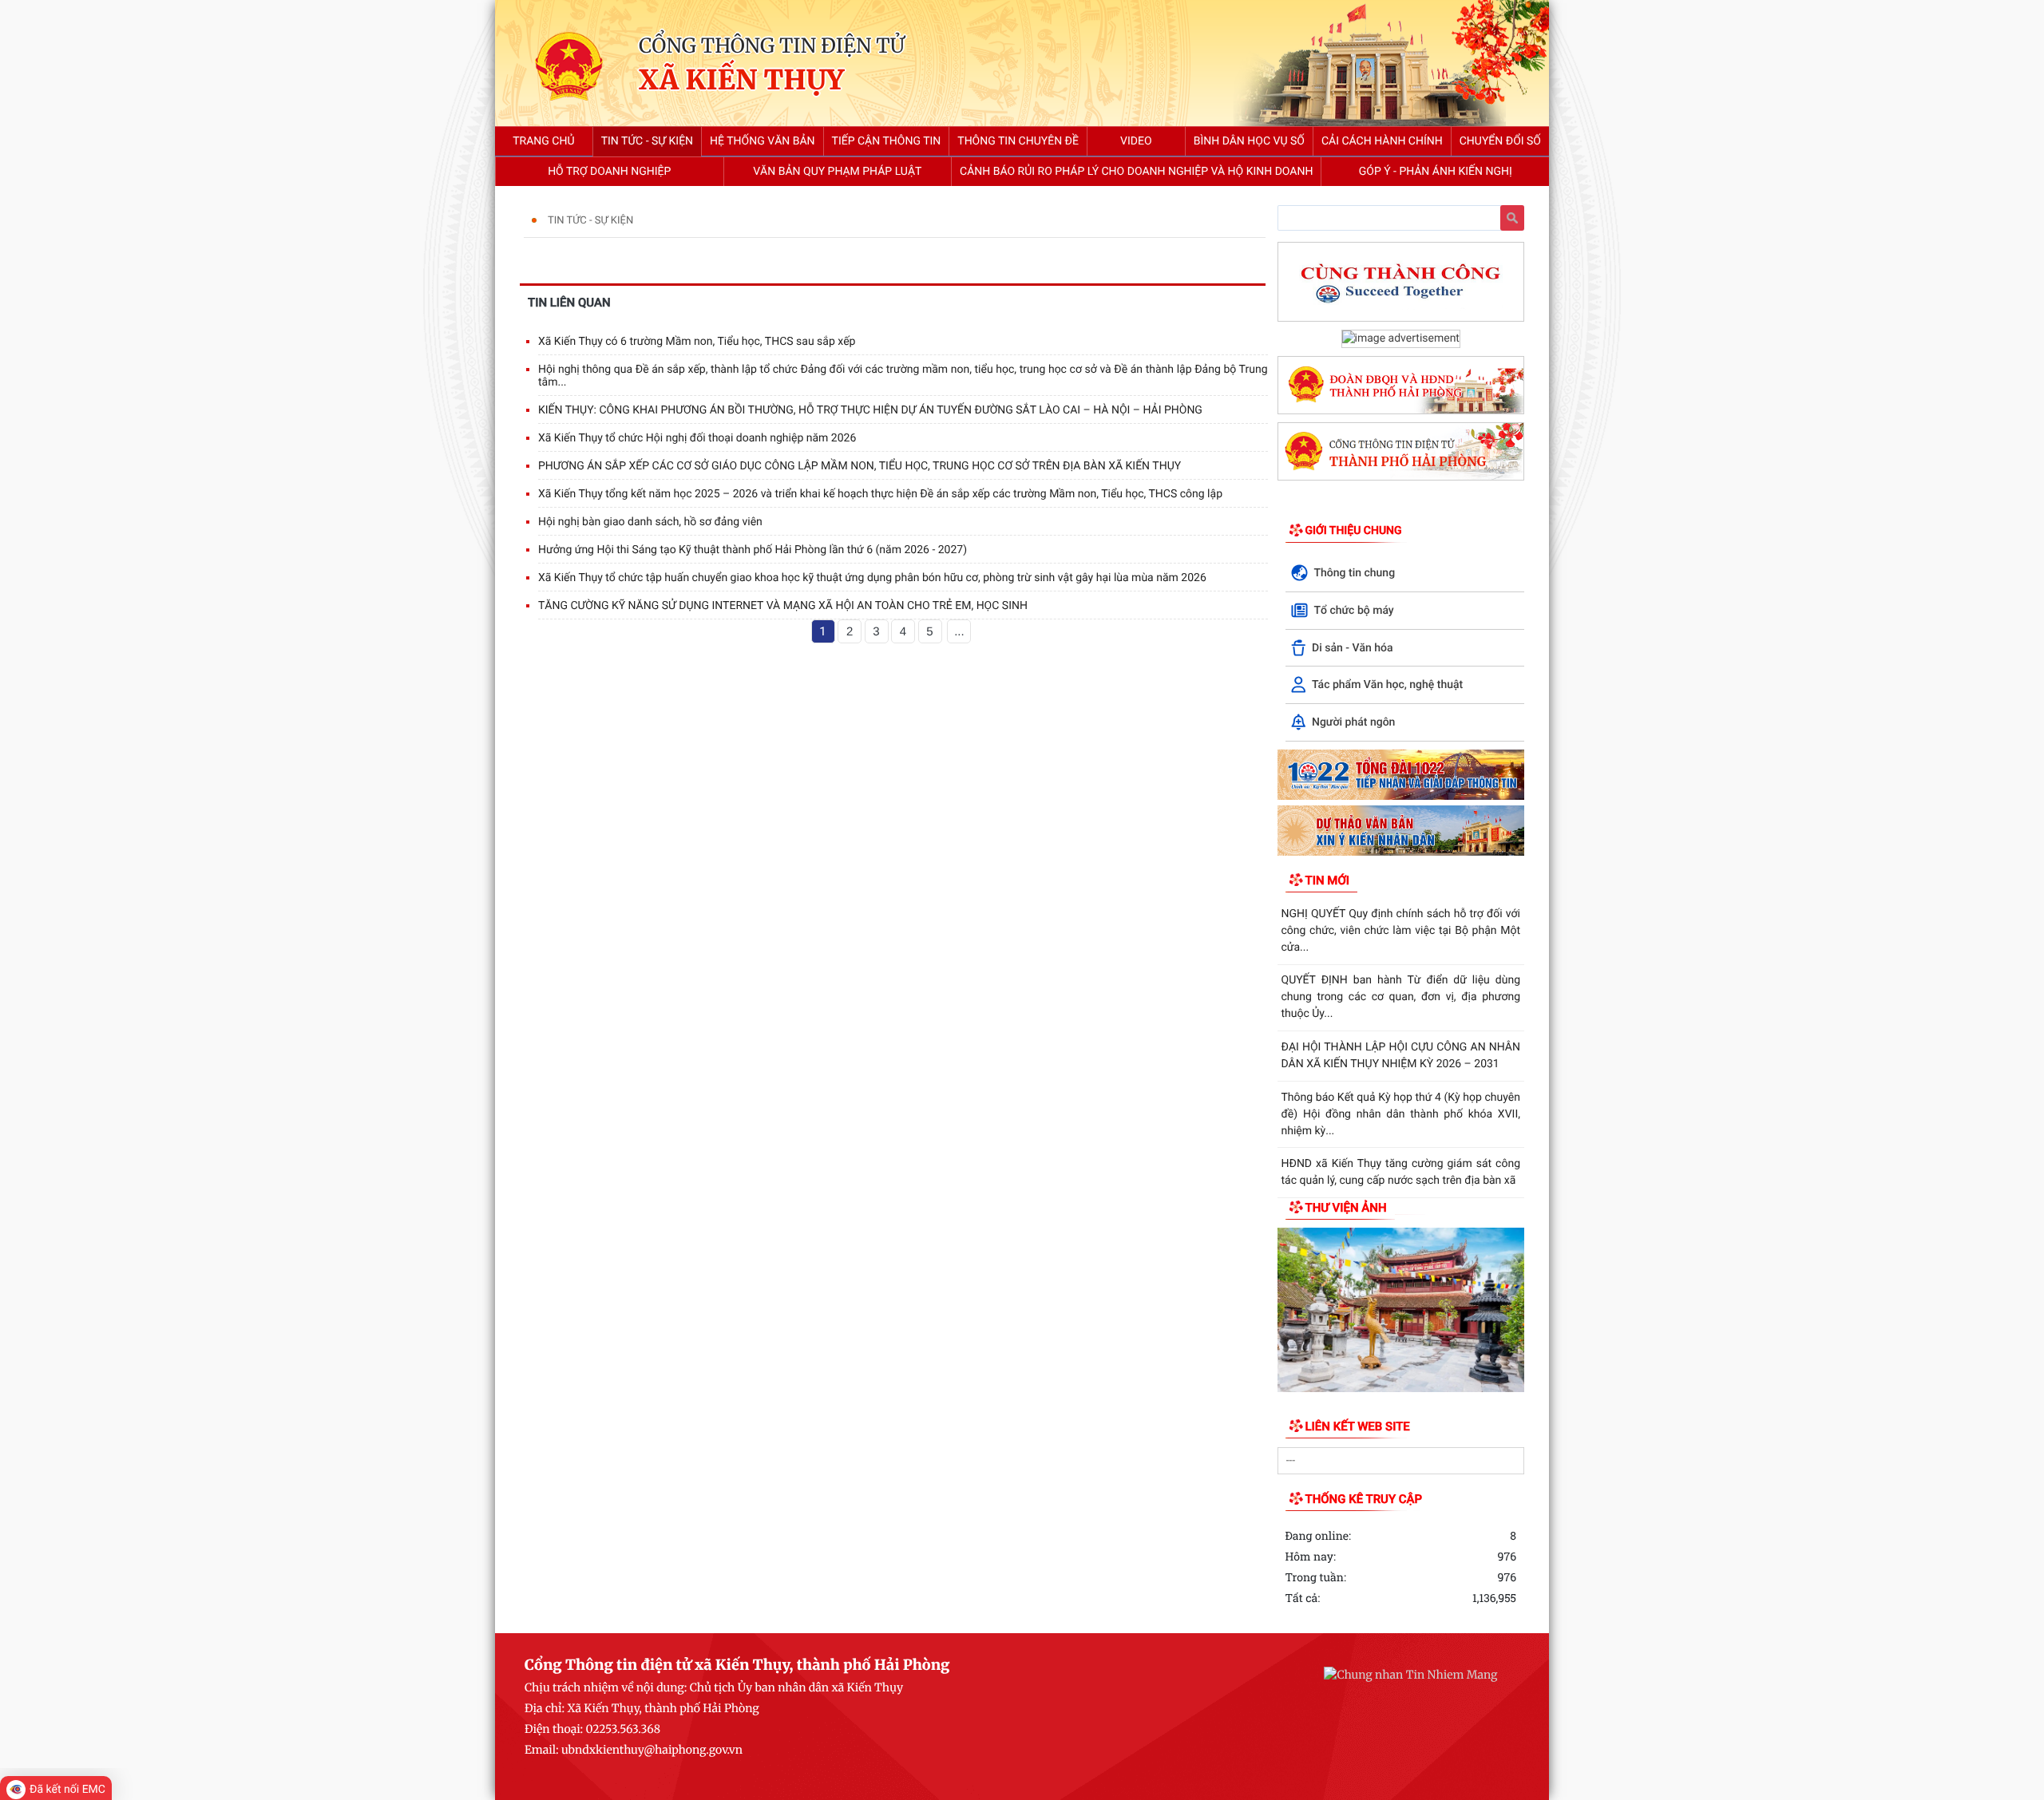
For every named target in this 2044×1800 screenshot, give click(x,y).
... (959, 632)
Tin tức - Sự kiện (590, 221)
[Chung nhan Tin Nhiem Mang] (1410, 1675)
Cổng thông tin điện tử (772, 45)
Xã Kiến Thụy (741, 81)
